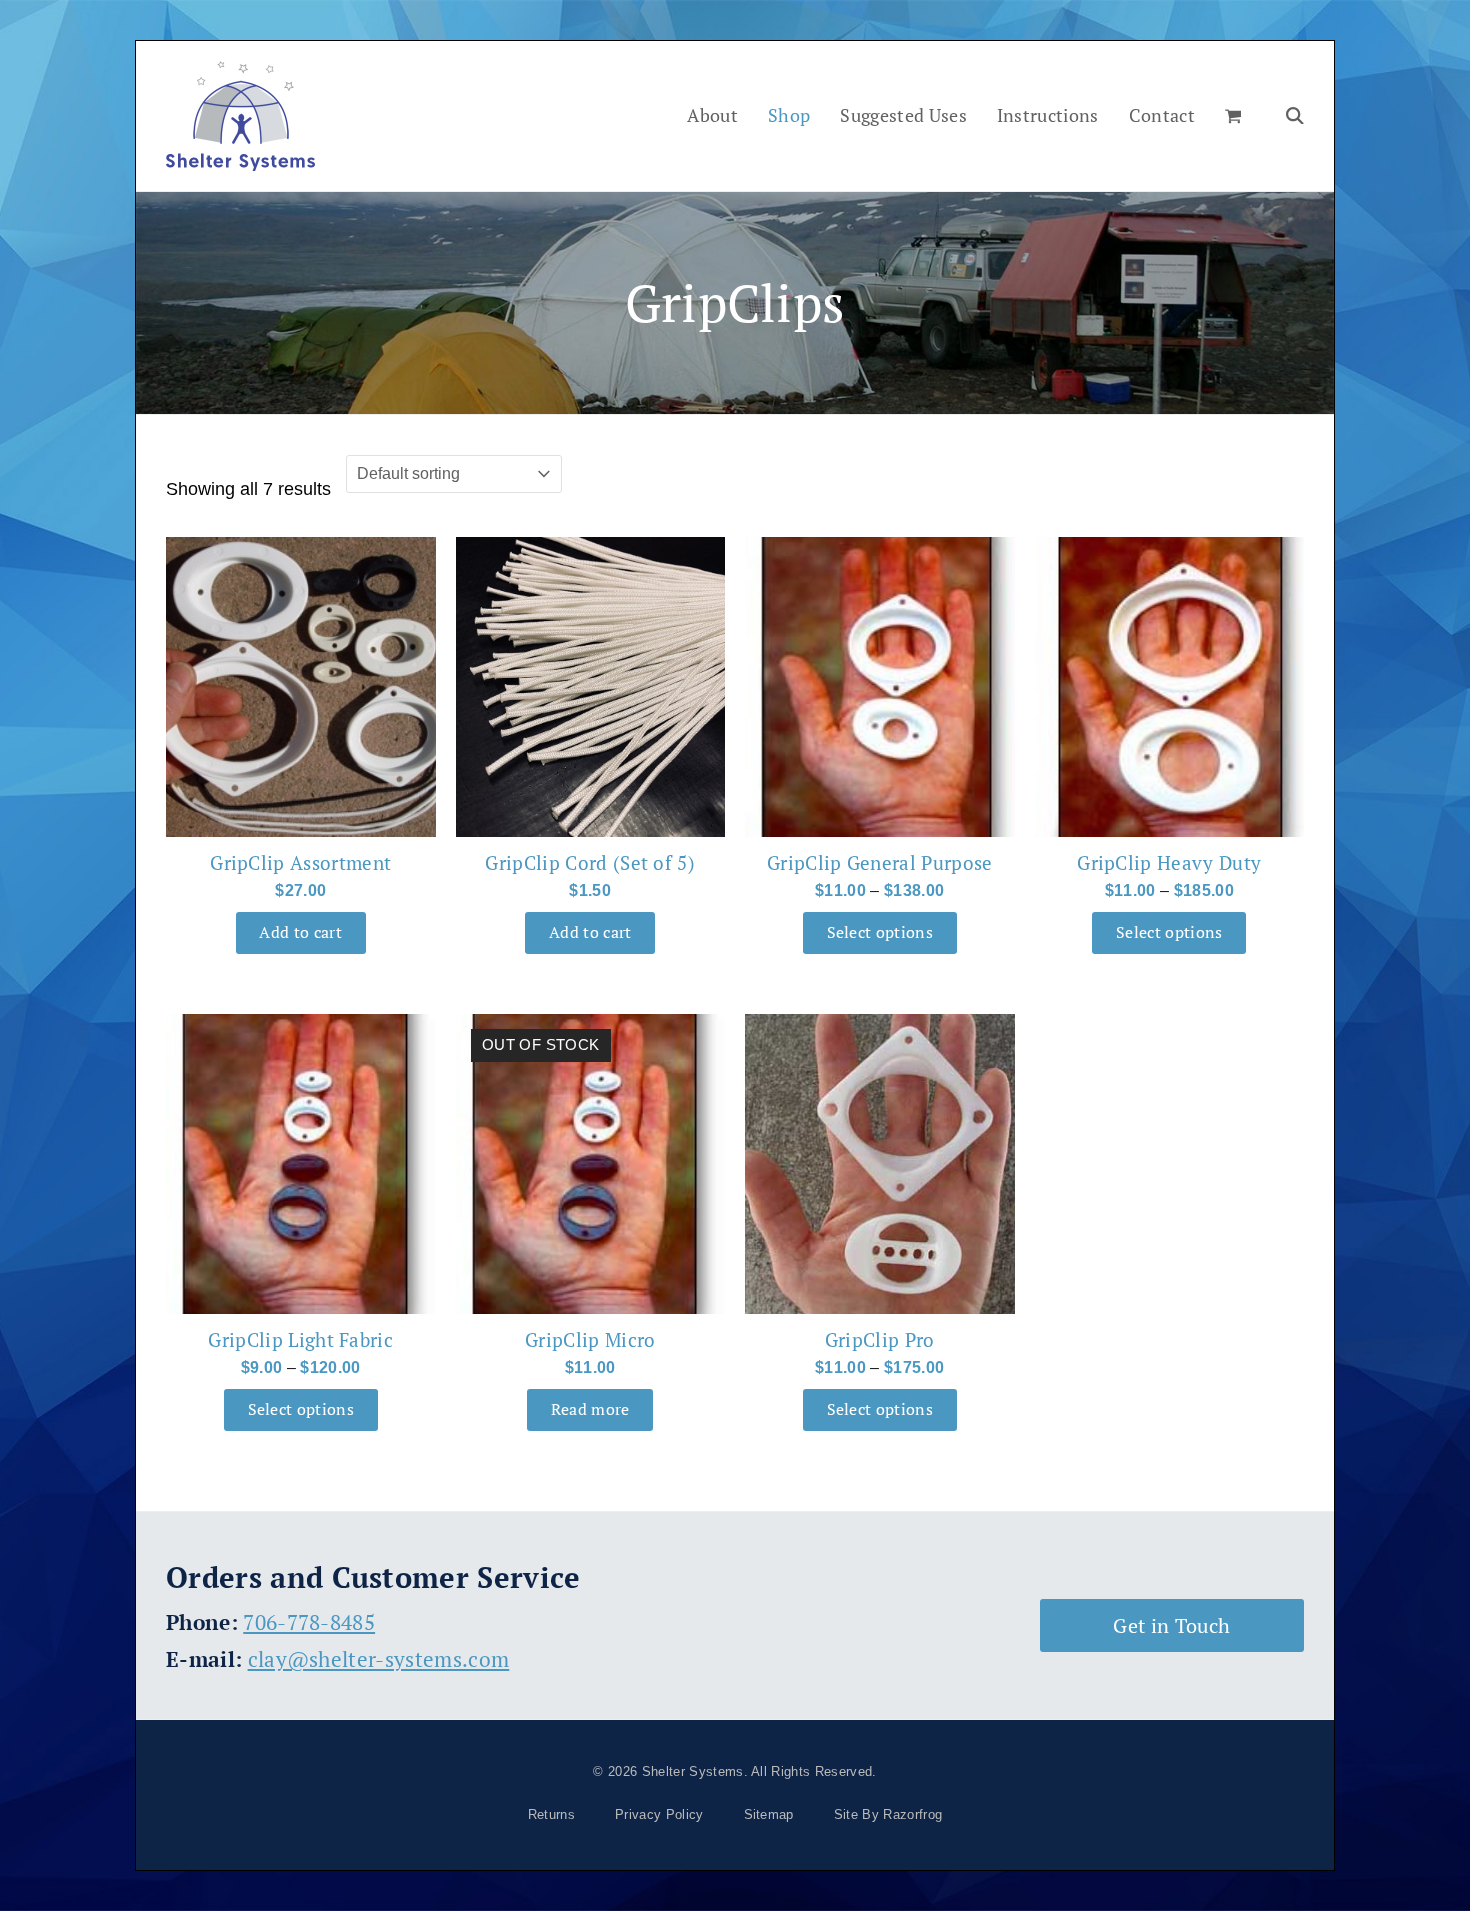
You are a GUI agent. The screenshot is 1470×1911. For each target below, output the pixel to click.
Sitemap (769, 1814)
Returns (551, 1814)
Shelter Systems (693, 1771)
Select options (880, 932)
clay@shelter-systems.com (379, 1659)
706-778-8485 (309, 1622)
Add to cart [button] (300, 932)
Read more (590, 1409)
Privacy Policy (659, 1814)
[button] (1233, 116)
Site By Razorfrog (888, 1814)
